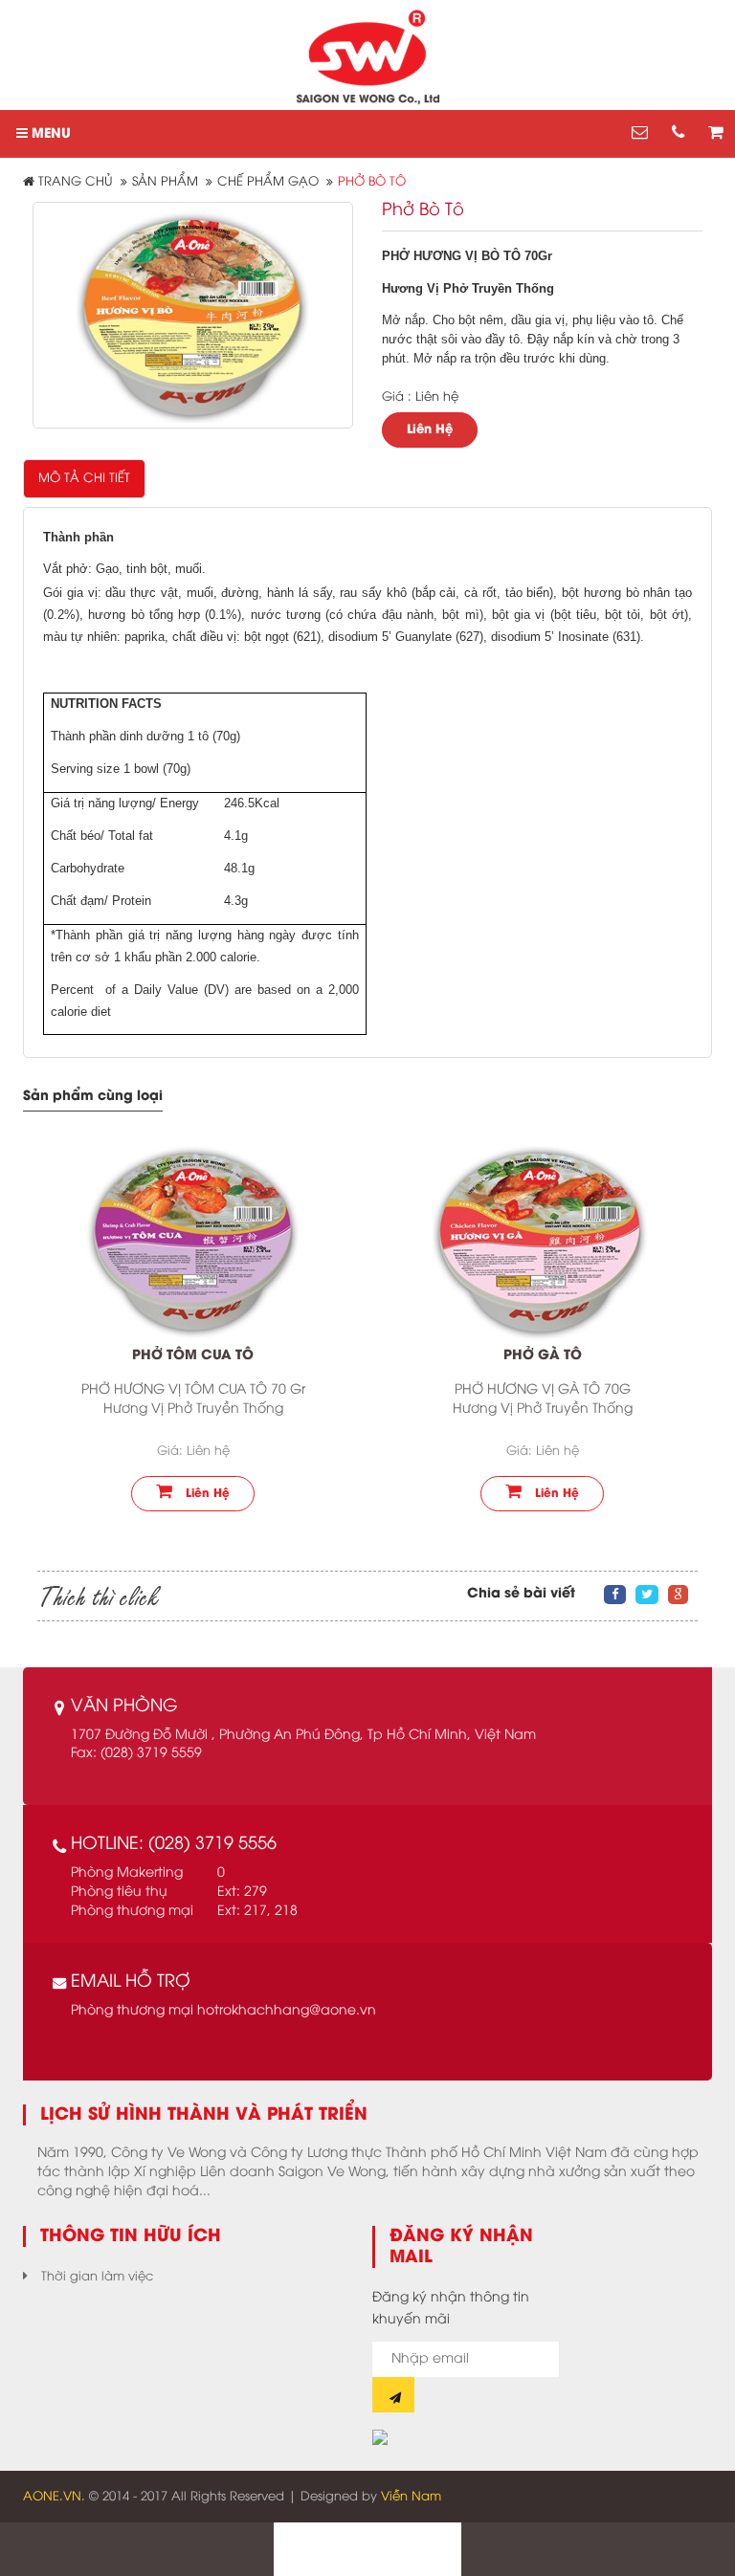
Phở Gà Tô (543, 1356)
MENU (49, 134)
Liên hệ (206, 1494)
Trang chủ (74, 182)
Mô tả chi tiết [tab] (84, 478)
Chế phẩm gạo (268, 182)
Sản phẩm (165, 182)
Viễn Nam (411, 2497)
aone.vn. (54, 2497)
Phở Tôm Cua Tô (193, 1356)
